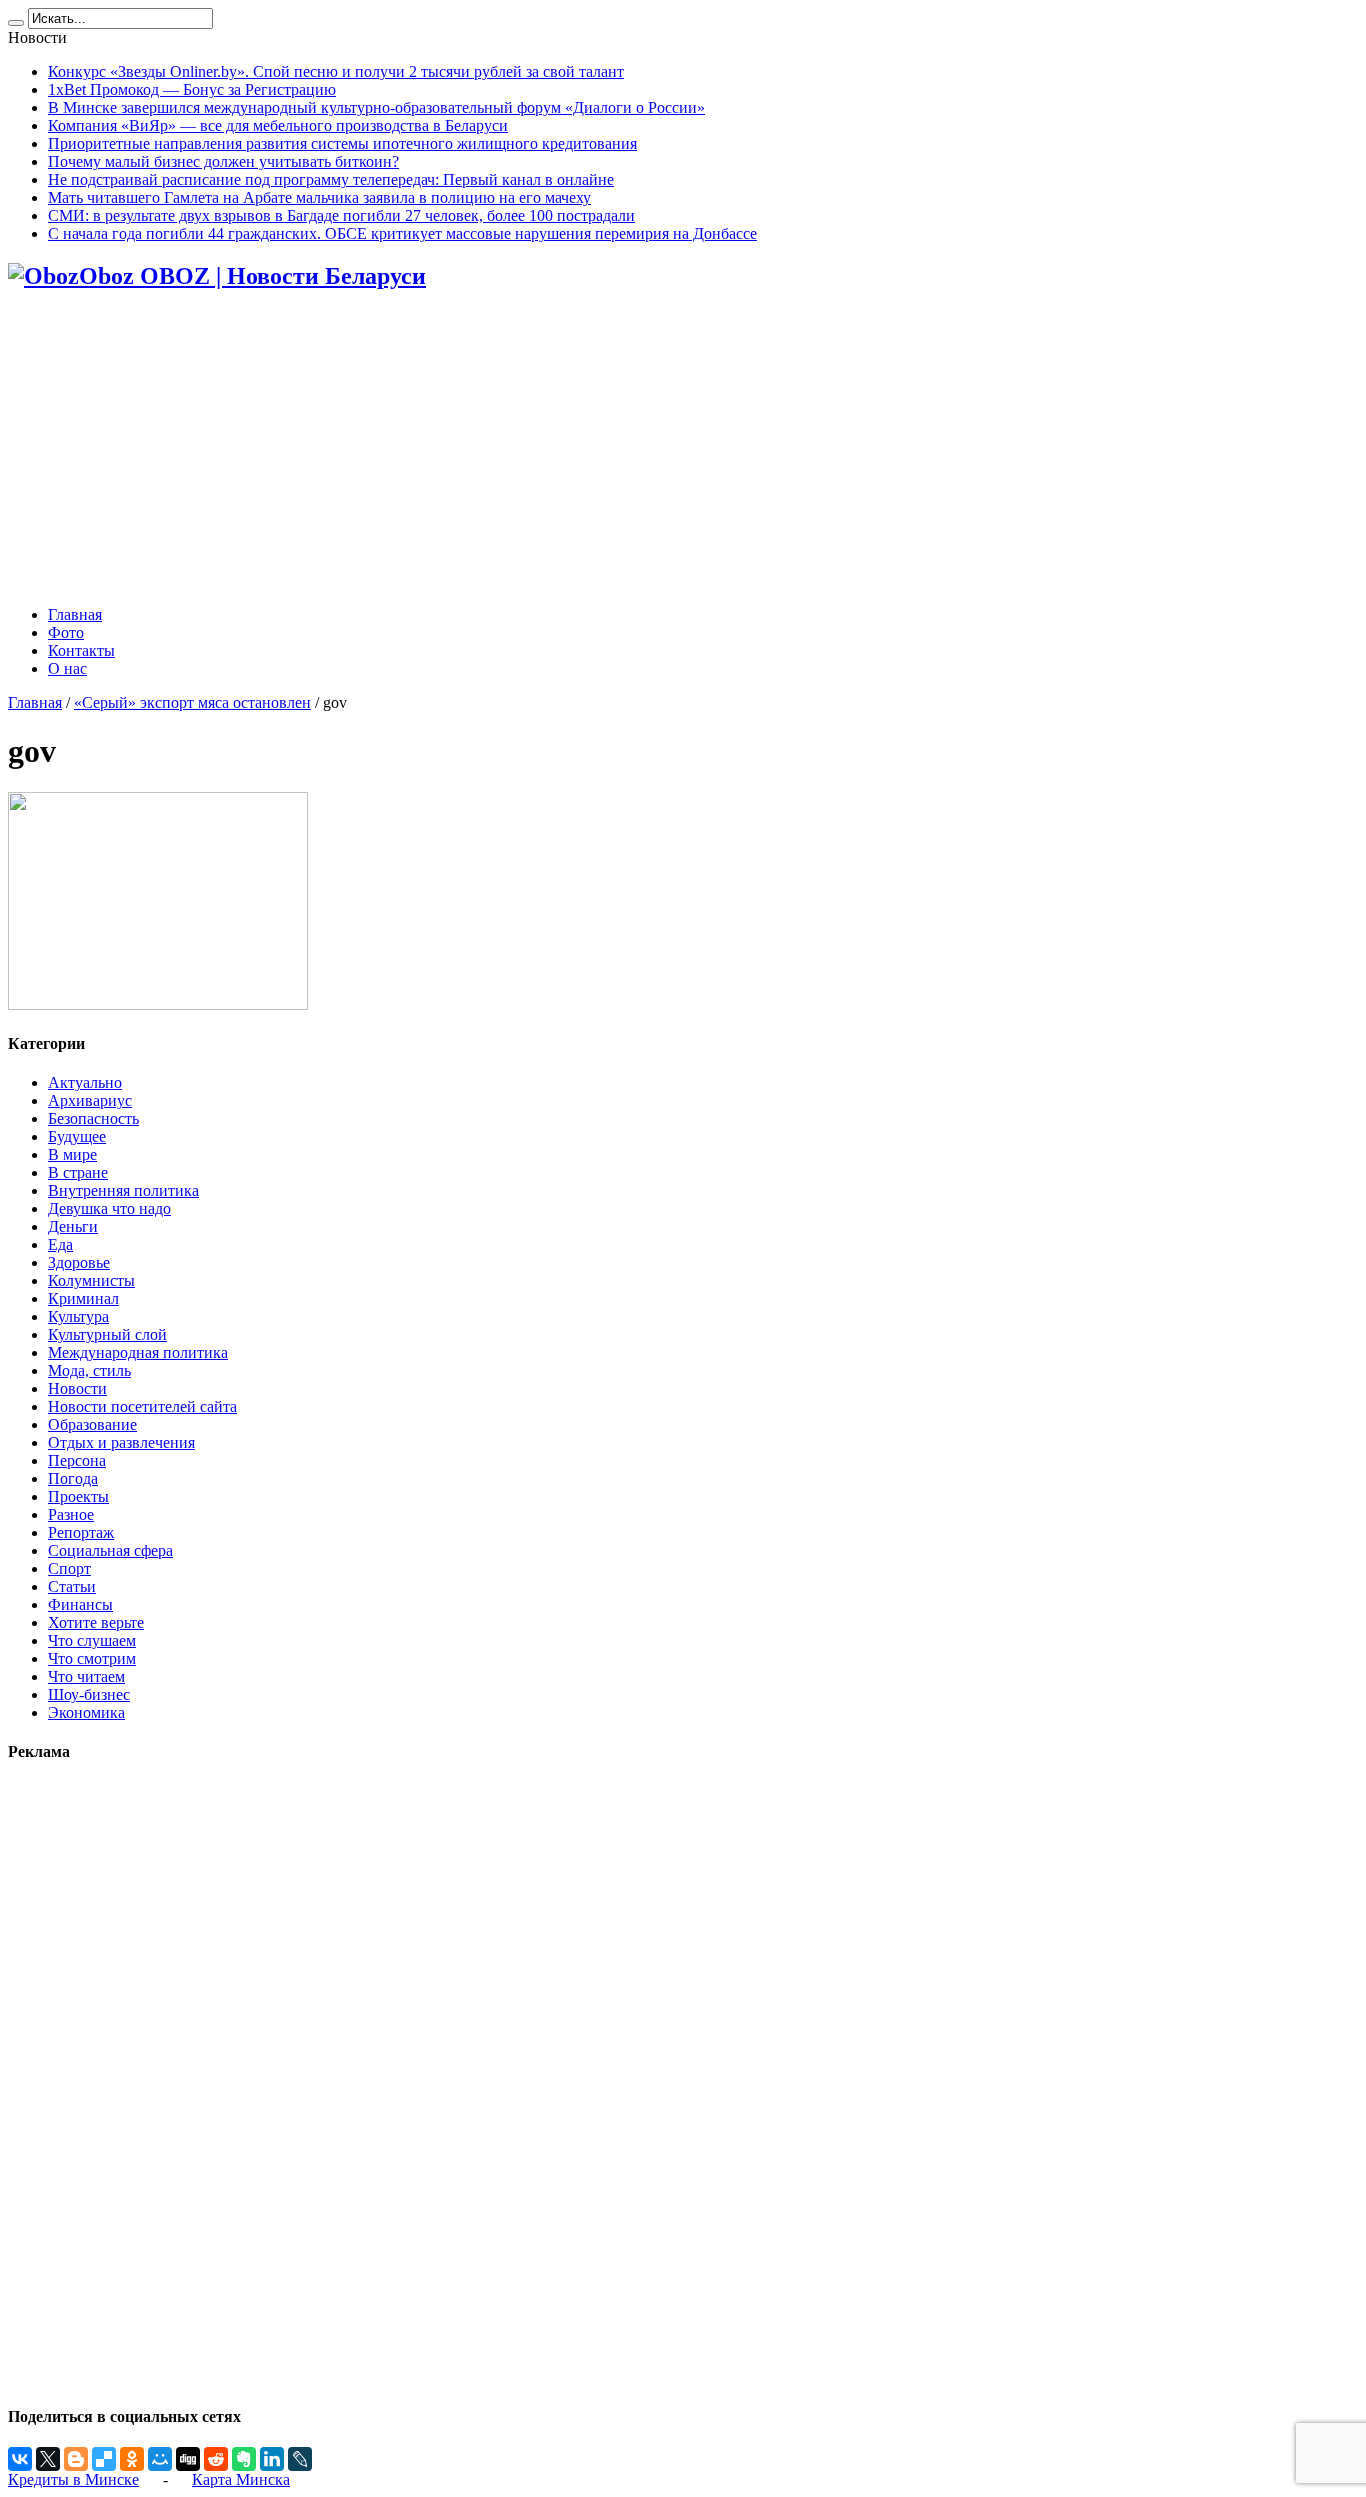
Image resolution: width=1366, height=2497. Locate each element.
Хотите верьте (96, 1622)
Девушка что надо (109, 1208)
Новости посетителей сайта (142, 1406)
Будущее (77, 1136)
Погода (73, 1478)
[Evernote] (244, 2459)
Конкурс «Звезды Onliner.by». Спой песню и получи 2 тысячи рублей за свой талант (336, 71)
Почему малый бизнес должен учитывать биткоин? (223, 161)
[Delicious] (104, 2459)
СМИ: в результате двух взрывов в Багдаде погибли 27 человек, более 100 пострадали (341, 215)
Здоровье (79, 1262)
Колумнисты (91, 1280)
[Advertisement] (683, 450)
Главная (75, 614)
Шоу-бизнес (89, 1694)
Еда (60, 1244)
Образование (92, 1424)
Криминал (83, 1298)
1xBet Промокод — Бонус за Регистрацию (192, 89)
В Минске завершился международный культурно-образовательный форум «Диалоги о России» (376, 107)
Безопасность (93, 1118)
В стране (78, 1172)
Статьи (72, 1586)
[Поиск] (16, 23)
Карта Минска (241, 2479)
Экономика (86, 1712)
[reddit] (216, 2459)
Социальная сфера (110, 1550)
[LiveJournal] (300, 2459)
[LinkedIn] (272, 2459)
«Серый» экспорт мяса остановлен (192, 702)
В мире (72, 1154)
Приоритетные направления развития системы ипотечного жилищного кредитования (342, 143)
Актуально (85, 1082)
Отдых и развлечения (121, 1442)
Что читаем (86, 1676)
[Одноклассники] (132, 2459)
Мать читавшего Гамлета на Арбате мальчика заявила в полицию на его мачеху (319, 197)
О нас (67, 668)
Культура (78, 1316)
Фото (66, 632)
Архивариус (90, 1100)
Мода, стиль (89, 1370)
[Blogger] (76, 2459)
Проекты (78, 1496)
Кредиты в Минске (73, 2479)
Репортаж (81, 1532)
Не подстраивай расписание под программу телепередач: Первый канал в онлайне (331, 179)
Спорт (69, 1568)
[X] (48, 2459)
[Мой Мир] (160, 2459)
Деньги (73, 1226)
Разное (71, 1514)
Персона (77, 1460)
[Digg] (188, 2459)
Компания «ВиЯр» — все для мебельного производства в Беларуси (278, 125)
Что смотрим (92, 1658)
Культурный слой (107, 1334)
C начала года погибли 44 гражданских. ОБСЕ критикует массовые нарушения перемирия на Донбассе (402, 233)
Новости (77, 1388)
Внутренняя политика (123, 1190)
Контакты (81, 650)
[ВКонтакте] (20, 2459)
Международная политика (138, 1352)
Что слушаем (92, 1640)
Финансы (80, 1604)
